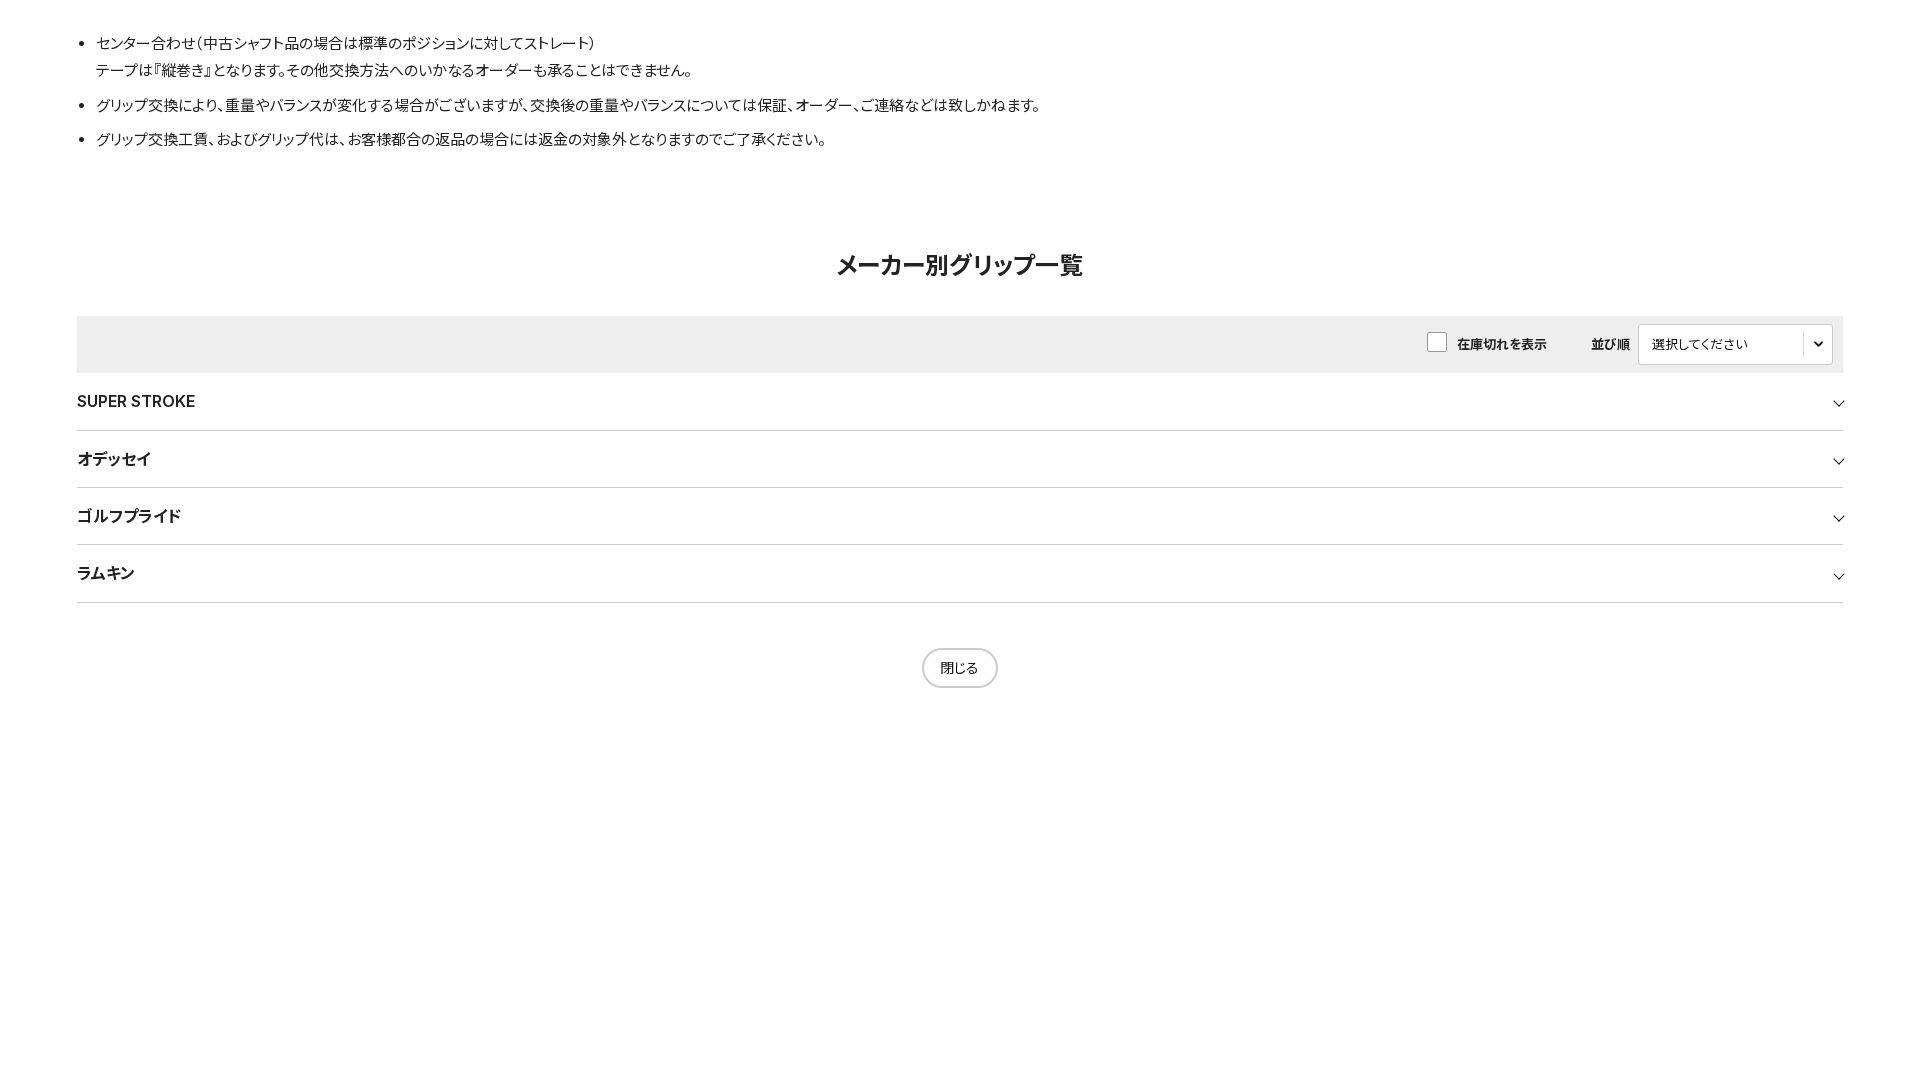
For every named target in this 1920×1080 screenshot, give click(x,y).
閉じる (959, 667)
